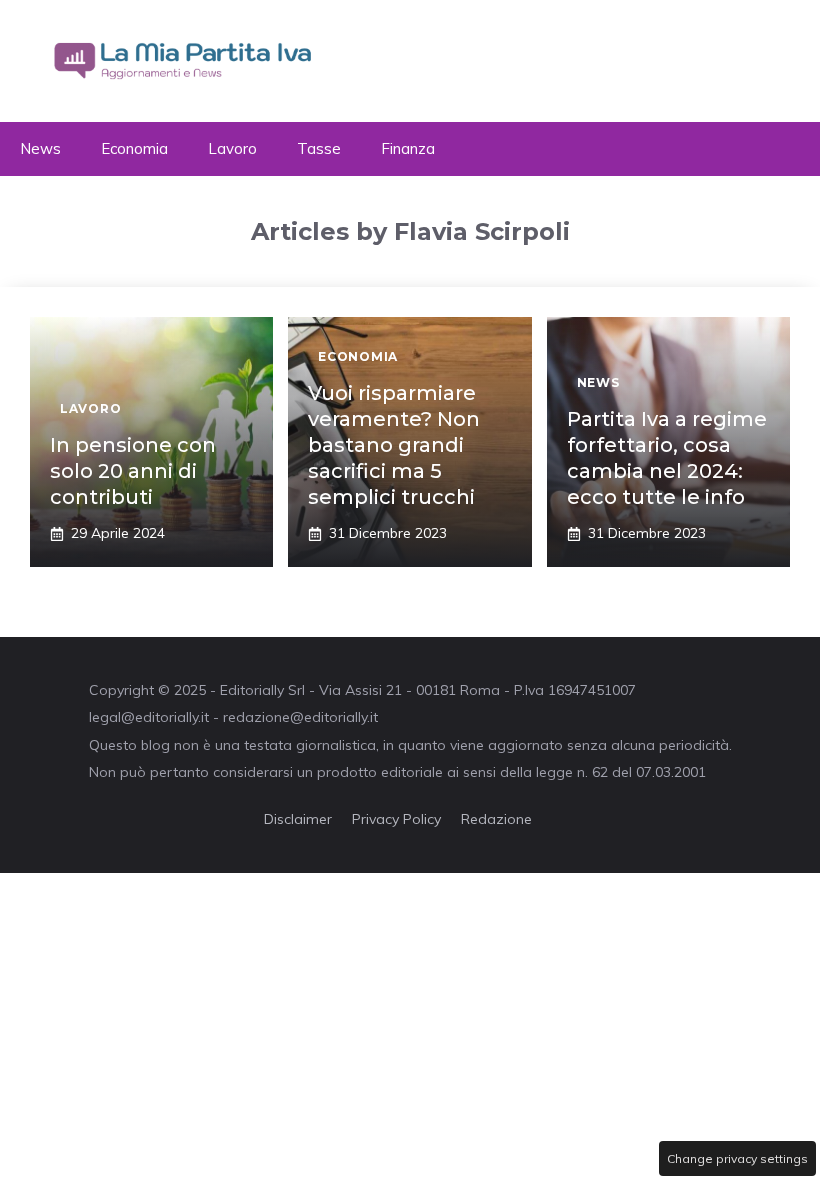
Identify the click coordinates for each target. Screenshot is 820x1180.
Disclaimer (298, 819)
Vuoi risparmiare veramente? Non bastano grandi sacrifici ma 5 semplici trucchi (394, 445)
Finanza (408, 148)
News (40, 148)
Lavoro (232, 148)
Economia (134, 148)
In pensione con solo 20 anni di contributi (133, 471)
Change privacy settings (737, 1158)
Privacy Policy (396, 819)
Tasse (319, 148)
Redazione (496, 819)
